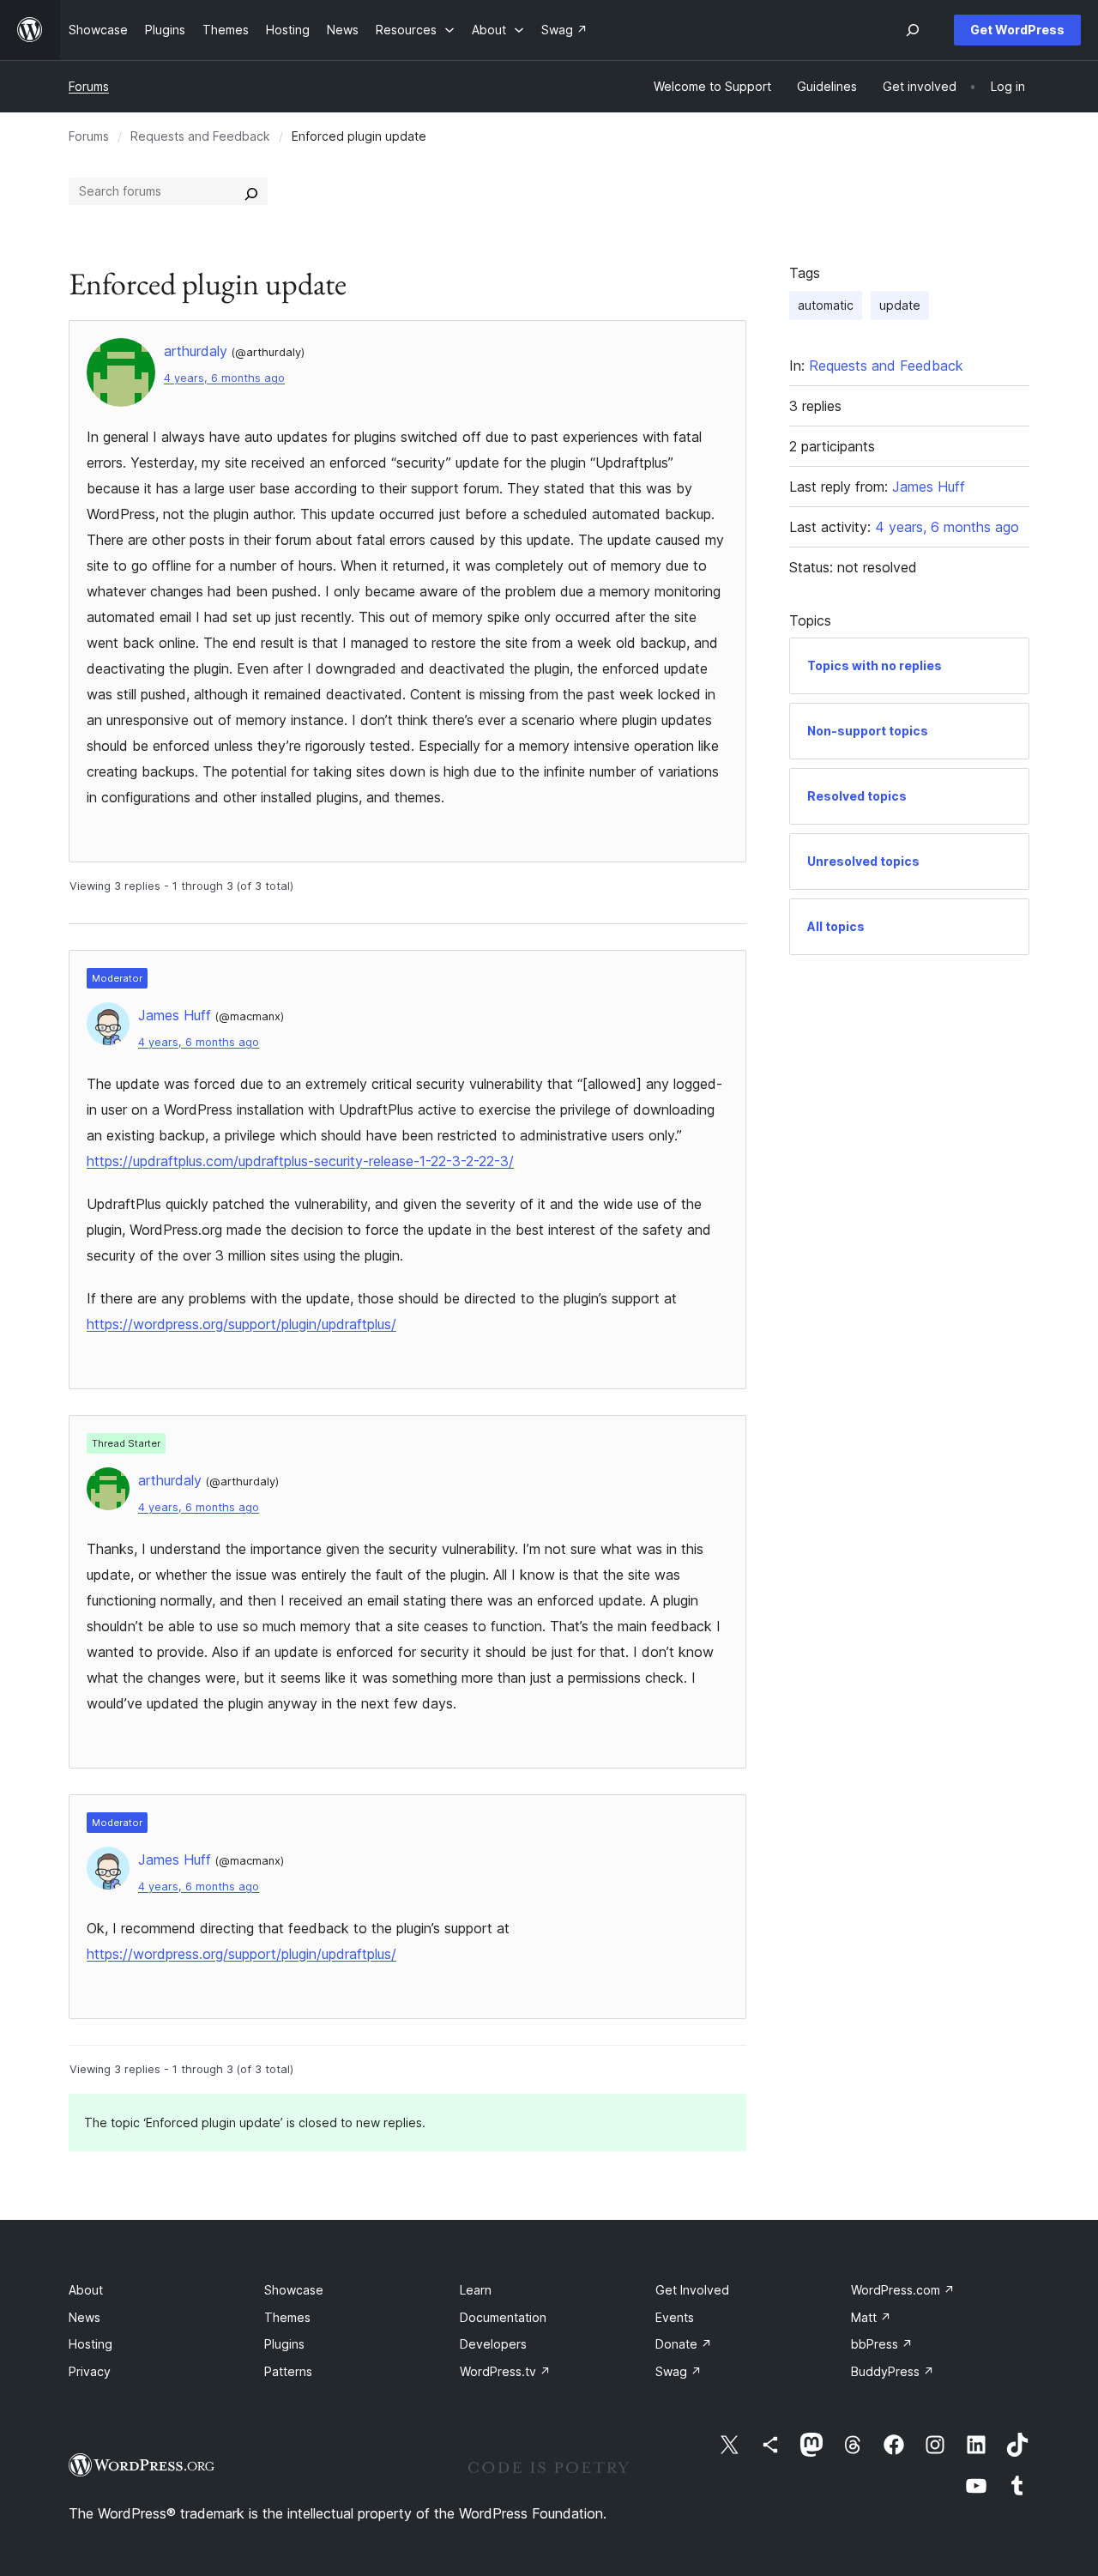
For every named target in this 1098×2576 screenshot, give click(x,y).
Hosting (90, 2344)
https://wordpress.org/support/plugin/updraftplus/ (241, 1324)
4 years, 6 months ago (224, 378)
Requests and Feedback (200, 136)
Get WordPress (1017, 30)
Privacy (90, 2371)
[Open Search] (913, 30)
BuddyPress (893, 2371)
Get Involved (692, 2290)
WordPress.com (903, 2290)
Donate (684, 2344)
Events (675, 2317)
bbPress (882, 2344)
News (84, 2317)
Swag (679, 2371)
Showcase (294, 2290)
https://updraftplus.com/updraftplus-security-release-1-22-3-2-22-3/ (300, 1161)
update (900, 305)
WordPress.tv (505, 2371)
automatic (826, 305)
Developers (493, 2344)
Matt (871, 2317)
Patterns (288, 2371)
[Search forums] (251, 191)
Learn (476, 2290)
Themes (287, 2317)
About (86, 2290)
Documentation (503, 2317)
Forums (89, 86)
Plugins (284, 2344)
